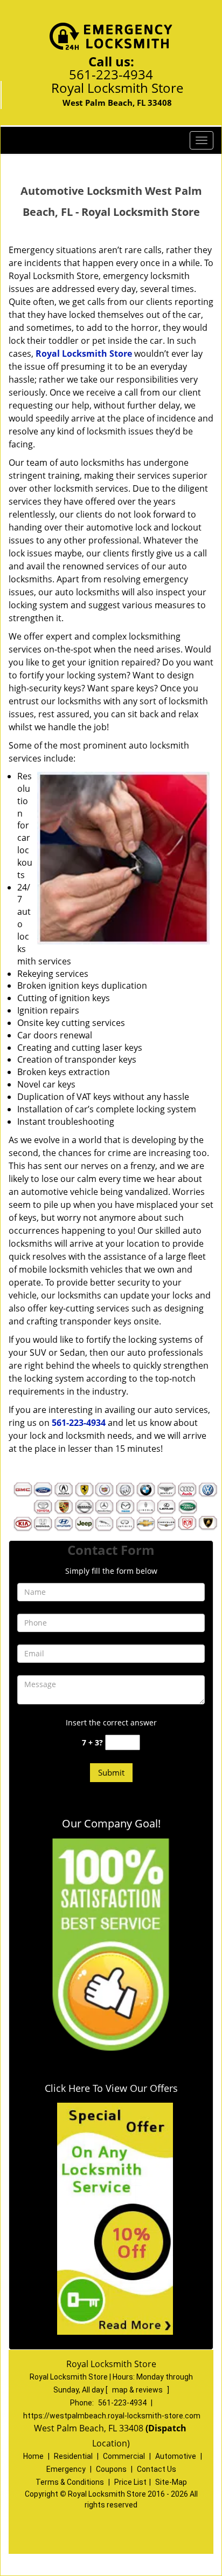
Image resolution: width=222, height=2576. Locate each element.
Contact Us (157, 2469)
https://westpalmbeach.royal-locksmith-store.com (112, 2416)
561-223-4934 (111, 74)
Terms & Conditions (70, 2482)
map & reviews (138, 2390)
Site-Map (171, 2482)
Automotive (176, 2456)
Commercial (124, 2456)
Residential (73, 2456)
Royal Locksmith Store (84, 354)
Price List (130, 2482)
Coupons (111, 2469)
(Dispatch (167, 2428)
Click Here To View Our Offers (111, 2088)
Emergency (66, 2469)
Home (33, 2456)
